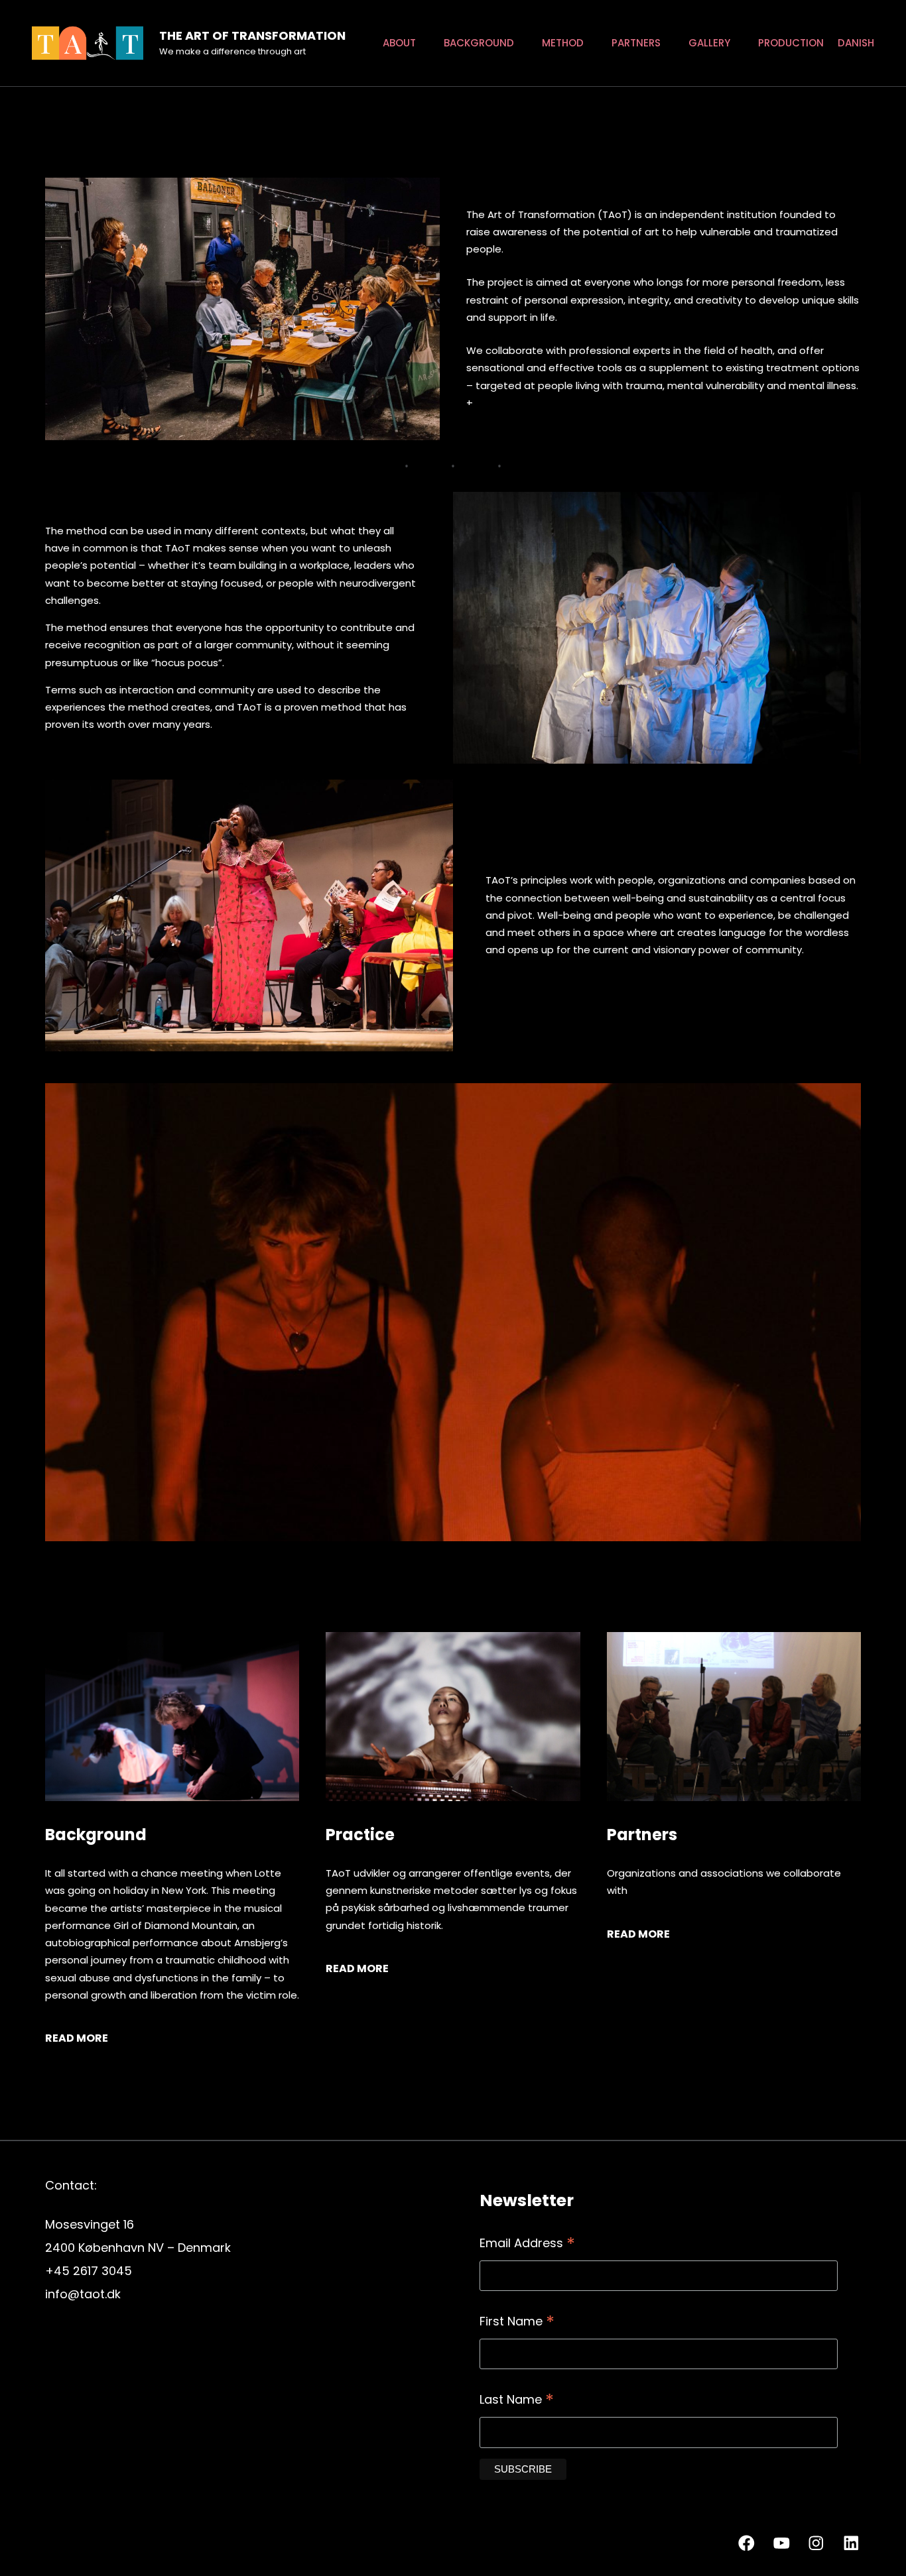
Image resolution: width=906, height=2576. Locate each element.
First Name (517, 2322)
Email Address (527, 2244)
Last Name (517, 2401)
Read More (77, 2038)
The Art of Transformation (252, 35)
